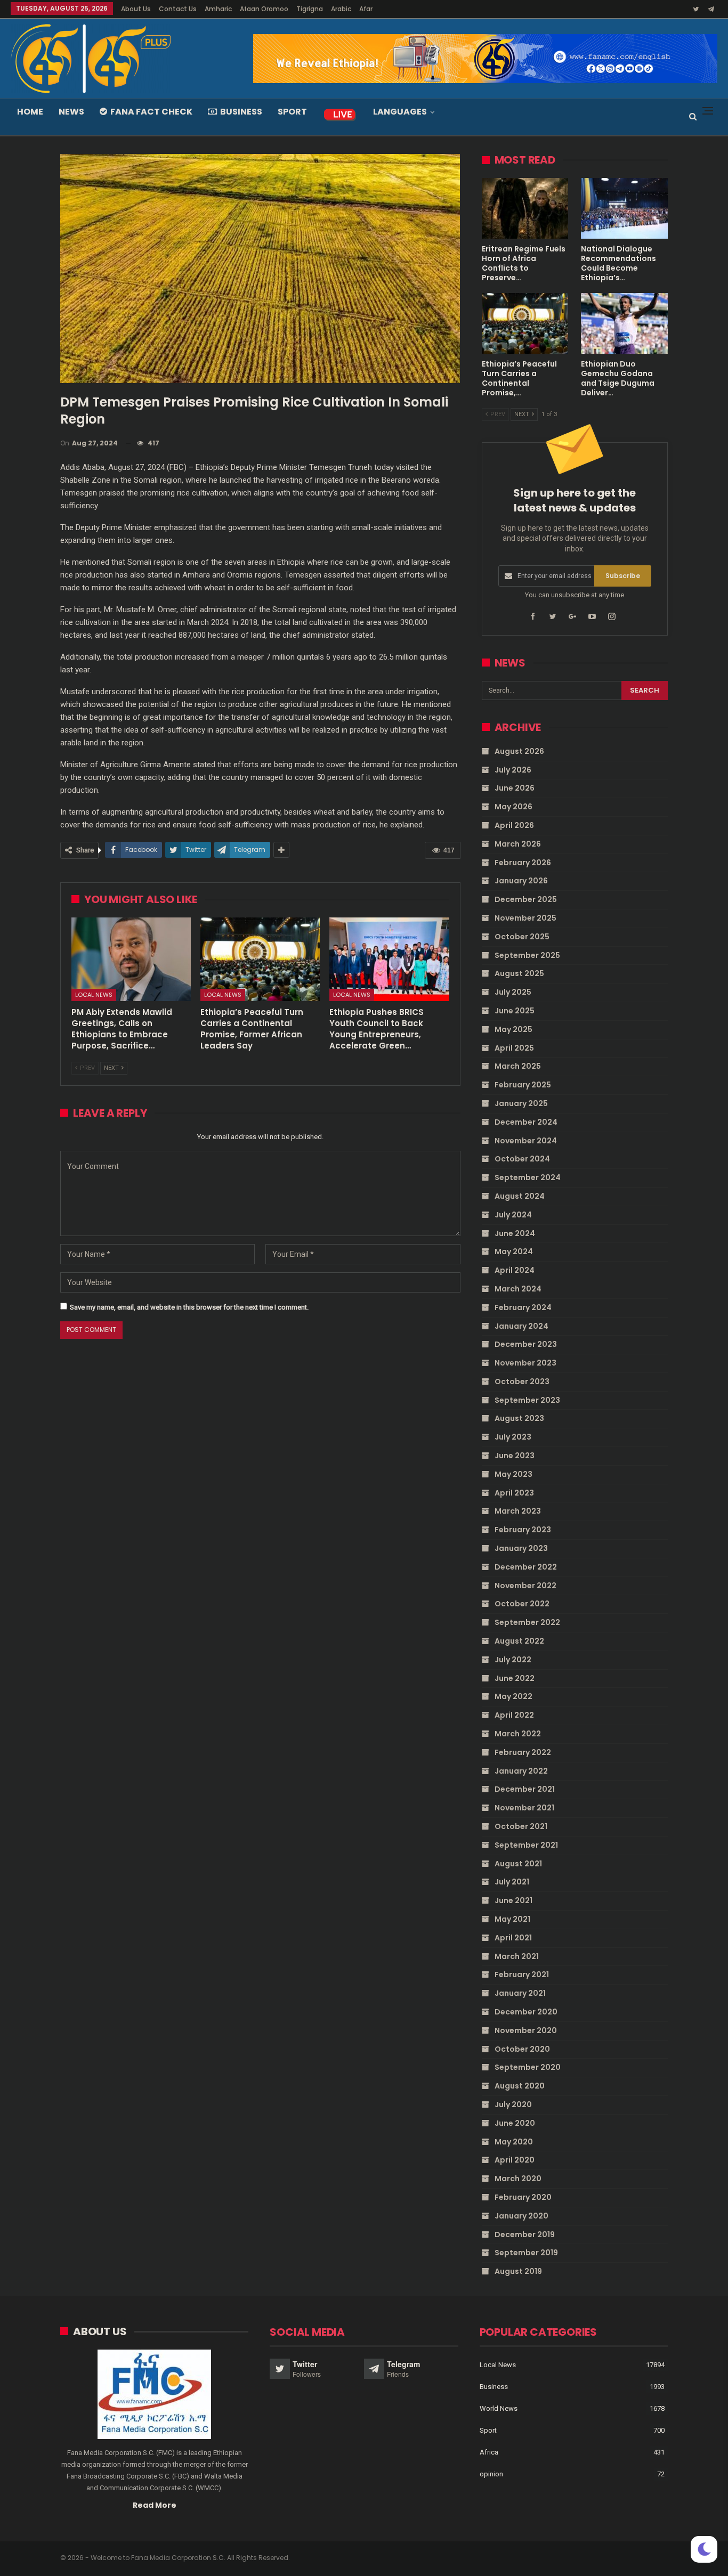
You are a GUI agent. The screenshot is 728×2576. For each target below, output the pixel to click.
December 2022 (526, 1567)
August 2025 (519, 973)
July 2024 (513, 1215)
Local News (94, 995)
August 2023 (519, 1418)
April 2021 (513, 1938)
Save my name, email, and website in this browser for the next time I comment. (189, 1307)
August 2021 (518, 1864)
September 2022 (527, 1622)
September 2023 (527, 1400)
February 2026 (523, 863)
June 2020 (515, 2123)
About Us (136, 9)
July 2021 (512, 1882)
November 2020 (526, 2030)
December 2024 (526, 1122)
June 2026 (515, 788)
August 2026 (519, 751)
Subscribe (623, 576)
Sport (292, 112)
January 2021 (520, 1993)
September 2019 (526, 2253)
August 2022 (519, 1641)
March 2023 (518, 1511)
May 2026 (513, 807)
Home (30, 112)
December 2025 (526, 899)
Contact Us (178, 9)
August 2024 (520, 1196)
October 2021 (521, 1826)
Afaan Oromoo (264, 9)
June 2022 (515, 1678)
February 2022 (523, 1752)
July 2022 (513, 1660)
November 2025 (525, 918)
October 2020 (522, 2049)
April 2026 (514, 825)
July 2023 (513, 1437)
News (71, 112)
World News (499, 2408)
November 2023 (525, 1363)
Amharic (218, 9)
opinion (491, 2474)
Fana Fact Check (151, 112)
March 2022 (518, 1734)
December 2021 (525, 1789)
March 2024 (518, 1289)
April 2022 (514, 1715)
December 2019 (525, 2234)
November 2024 (526, 1141)
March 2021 (517, 1956)
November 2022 (525, 1586)
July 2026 (513, 770)
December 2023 (526, 1344)
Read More (155, 2505)
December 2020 (526, 2012)
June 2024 (515, 1233)
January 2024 (521, 1326)
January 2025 (521, 1103)
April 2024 (515, 1270)
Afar (366, 9)
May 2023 (513, 1474)
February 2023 (523, 1530)
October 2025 (522, 937)
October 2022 (522, 1604)
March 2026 (518, 844)
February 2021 (522, 1974)
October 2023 (522, 1382)
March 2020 (518, 2179)
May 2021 (512, 1919)
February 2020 (523, 2197)
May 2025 (513, 1029)
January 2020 (521, 2216)
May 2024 (514, 1252)
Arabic (341, 9)
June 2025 (515, 1011)
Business (241, 112)
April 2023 (514, 1493)
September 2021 (526, 1845)
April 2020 (515, 2160)
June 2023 (515, 1456)
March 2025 (518, 1066)
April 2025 (514, 1048)
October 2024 (522, 1159)
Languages (400, 112)
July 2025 (513, 992)
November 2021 (524, 1808)
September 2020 (528, 2067)
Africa (489, 2452)
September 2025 (527, 955)
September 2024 (528, 1177)
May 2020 (514, 2142)
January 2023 (521, 1548)
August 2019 (518, 2271)
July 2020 (513, 2104)
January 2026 (521, 881)
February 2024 (523, 1307)
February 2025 (523, 1085)
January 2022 (521, 1771)
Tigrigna (310, 9)
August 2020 (520, 2086)
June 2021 (513, 1900)
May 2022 (513, 1696)
